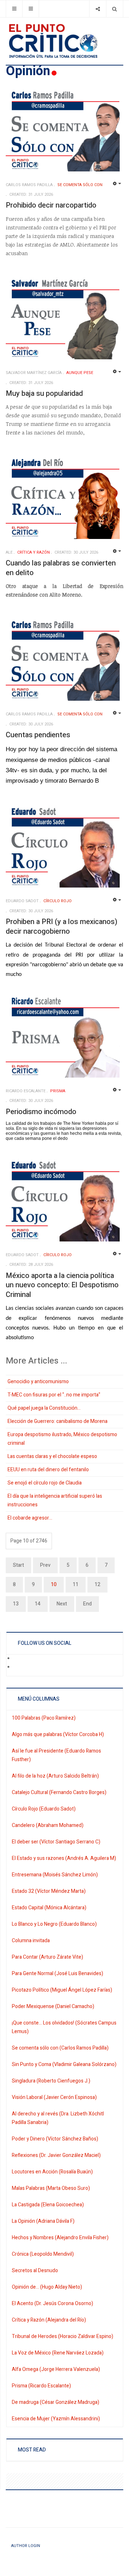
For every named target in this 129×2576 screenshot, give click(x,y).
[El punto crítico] (64, 41)
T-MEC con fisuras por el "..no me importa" (54, 1395)
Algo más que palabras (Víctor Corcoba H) (58, 1734)
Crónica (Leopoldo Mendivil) (43, 2254)
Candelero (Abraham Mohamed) (48, 1825)
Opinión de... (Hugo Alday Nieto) (47, 2287)
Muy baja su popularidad (44, 393)
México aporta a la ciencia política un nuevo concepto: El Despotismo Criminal (62, 1285)
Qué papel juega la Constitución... (44, 1408)
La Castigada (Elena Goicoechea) (48, 2205)
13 (16, 1604)
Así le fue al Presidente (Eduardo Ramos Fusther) (56, 1755)
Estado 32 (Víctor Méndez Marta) (49, 1891)
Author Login (26, 2546)
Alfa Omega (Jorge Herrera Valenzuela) (56, 2369)
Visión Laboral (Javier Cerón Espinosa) (54, 2097)
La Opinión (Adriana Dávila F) (43, 2221)
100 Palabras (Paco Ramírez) (44, 1718)
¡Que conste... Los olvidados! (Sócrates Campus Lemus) (64, 2027)
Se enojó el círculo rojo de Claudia (45, 1483)
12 (97, 1585)
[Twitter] (18, 1668)
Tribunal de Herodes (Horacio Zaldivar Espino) (63, 2336)
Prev (45, 1565)
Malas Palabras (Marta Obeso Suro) (51, 2188)
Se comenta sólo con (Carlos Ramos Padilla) (60, 2048)
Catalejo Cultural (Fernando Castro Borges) (59, 1792)
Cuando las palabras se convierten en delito (61, 568)
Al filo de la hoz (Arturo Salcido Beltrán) (55, 1776)
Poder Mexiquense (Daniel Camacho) (53, 2006)
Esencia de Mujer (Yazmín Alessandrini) (56, 2419)
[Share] (98, 9)
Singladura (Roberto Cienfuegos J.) (51, 2081)
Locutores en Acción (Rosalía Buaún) (52, 2172)
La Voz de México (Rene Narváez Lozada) (58, 2353)
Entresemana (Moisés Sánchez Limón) (55, 1875)
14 (38, 1604)
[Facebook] (18, 1659)
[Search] (114, 9)
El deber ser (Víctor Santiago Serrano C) (56, 1842)
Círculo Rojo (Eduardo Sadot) (44, 1809)
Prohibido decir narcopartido (51, 205)
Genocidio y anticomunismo (38, 1382)
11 (76, 1585)
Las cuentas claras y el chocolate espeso (52, 1456)
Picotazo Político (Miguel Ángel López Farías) (62, 1990)
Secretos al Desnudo (35, 2271)
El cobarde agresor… (30, 1518)
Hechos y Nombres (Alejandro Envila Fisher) (60, 2238)
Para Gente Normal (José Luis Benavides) (58, 1974)
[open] (14, 9)
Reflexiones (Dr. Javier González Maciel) (56, 2155)
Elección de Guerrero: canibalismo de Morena (58, 1421)
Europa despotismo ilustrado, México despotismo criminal (62, 1439)
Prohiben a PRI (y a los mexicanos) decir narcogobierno (61, 927)
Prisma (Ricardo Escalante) (41, 2386)
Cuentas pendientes (38, 735)
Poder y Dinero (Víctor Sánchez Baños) (55, 2139)
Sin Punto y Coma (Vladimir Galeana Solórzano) (64, 2064)
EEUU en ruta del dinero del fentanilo (48, 1470)
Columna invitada (31, 1941)
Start (18, 1565)
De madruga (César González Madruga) (56, 2402)
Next (62, 1604)
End (87, 1604)
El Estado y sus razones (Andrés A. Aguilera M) (64, 1858)
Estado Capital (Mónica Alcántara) (49, 1908)
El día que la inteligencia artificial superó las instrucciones (55, 1500)
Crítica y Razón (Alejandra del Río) (49, 2320)
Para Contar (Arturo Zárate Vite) (47, 1957)
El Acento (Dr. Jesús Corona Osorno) (52, 2303)
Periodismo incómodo (41, 1112)
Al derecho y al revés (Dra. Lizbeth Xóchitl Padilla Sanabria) (58, 2118)
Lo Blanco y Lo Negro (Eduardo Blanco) (54, 1924)
